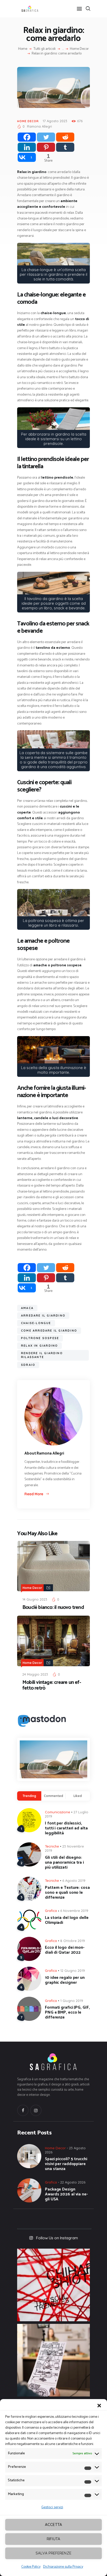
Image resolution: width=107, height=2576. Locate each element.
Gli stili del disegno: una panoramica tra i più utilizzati (64, 1862)
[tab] (29, 1796)
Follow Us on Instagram (57, 2238)
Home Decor (79, 49)
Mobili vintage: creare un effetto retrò (52, 1685)
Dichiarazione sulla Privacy (63, 2567)
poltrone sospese (40, 1338)
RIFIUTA (53, 2539)
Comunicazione (58, 1812)
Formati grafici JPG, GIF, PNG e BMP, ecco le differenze (67, 2012)
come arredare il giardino (49, 1331)
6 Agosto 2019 (74, 1881)
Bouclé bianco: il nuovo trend (53, 1608)
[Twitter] (46, 137)
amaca (27, 1308)
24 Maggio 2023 (35, 1674)
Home (23, 49)
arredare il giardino (43, 1315)
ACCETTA (53, 2525)
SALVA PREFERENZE (53, 2553)
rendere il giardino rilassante (42, 1355)
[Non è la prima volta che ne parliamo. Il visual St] (53, 2360)
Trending (29, 1796)
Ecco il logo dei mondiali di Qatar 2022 (65, 1950)
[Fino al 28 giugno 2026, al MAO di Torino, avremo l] (53, 2285)
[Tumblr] (65, 147)
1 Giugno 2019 (72, 2001)
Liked (78, 1796)
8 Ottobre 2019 (73, 1941)
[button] (99, 2406)
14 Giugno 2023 (35, 1599)
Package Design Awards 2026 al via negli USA (66, 2194)
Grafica (51, 1911)
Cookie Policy (31, 2567)
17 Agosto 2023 (55, 121)
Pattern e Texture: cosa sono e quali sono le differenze (67, 1893)
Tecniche (52, 1846)
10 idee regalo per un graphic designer (65, 1980)
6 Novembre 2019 (74, 1911)
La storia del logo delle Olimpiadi (67, 1920)
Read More (34, 1494)
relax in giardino (39, 1346)
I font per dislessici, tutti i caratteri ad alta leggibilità (66, 1828)
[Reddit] (65, 137)
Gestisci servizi (52, 2507)
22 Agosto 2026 (73, 2182)
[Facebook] (27, 137)
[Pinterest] (46, 147)
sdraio (28, 1365)
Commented (53, 1796)
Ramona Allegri (39, 126)
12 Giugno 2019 (73, 1971)
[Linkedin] (27, 147)
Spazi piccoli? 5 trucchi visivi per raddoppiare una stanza (66, 2164)
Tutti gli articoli (45, 49)
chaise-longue (36, 1323)
